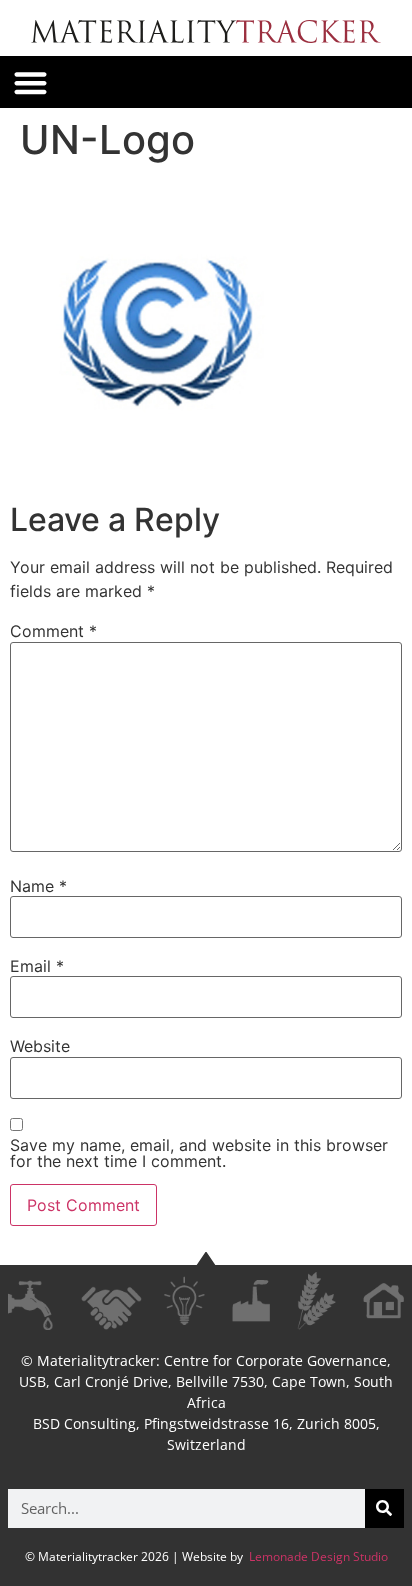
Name (38, 886)
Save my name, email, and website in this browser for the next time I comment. (199, 1153)
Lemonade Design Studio (317, 1556)
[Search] (384, 1508)
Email (37, 966)
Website (40, 1046)
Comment (53, 631)
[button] (30, 82)
